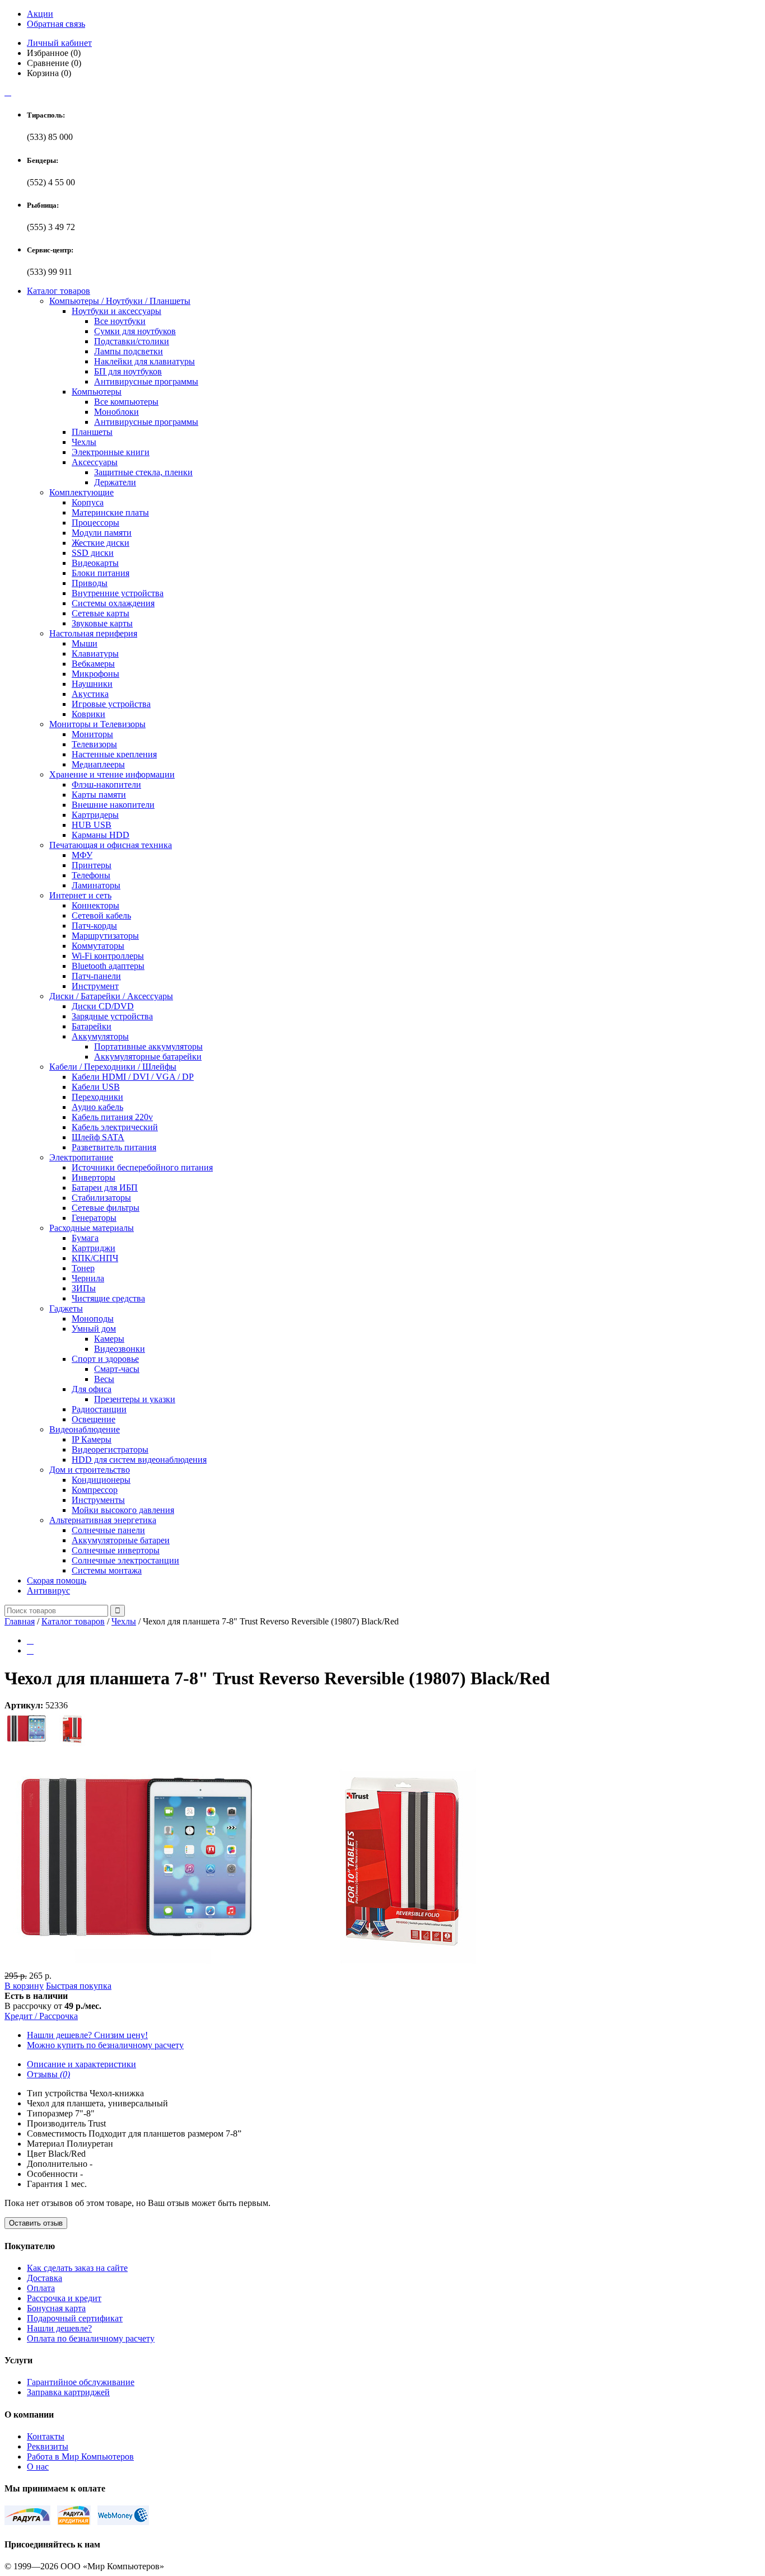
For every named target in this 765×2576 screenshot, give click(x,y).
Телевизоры (94, 744)
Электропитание (81, 1157)
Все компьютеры (126, 402)
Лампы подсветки (129, 351)
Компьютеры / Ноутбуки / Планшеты (120, 301)
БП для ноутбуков (128, 371)
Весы (104, 1379)
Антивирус (48, 1591)
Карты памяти (99, 795)
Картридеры (95, 815)
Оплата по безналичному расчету (91, 2338)
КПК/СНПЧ (95, 1258)
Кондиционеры (101, 1480)
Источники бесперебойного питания (142, 1167)
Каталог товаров (59, 291)
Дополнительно (57, 2164)
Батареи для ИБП (105, 1188)
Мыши (85, 643)
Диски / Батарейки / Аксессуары (111, 996)
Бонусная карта (56, 2308)
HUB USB (92, 825)
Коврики (88, 714)
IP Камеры (92, 1439)
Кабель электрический (115, 1127)
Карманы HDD (101, 835)
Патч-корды (94, 926)
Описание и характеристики (81, 2064)
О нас (38, 2467)
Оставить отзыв (36, 2223)
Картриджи (94, 1248)
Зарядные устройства (112, 1016)
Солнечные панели (108, 1530)
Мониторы (92, 734)
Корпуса (88, 502)
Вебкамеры (93, 664)
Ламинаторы (96, 885)
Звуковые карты (102, 623)
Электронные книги (111, 452)
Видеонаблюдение (85, 1429)
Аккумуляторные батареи (121, 1540)
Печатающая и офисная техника (111, 845)
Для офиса (92, 1389)
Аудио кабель (97, 1107)
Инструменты (98, 1500)
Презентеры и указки (135, 1399)
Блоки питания (101, 573)
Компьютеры (97, 392)
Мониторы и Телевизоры (97, 724)
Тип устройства (57, 2093)
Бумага (85, 1238)
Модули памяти (102, 533)
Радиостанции (99, 1409)
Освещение (94, 1419)
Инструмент (95, 986)
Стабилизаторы (101, 1198)
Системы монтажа (107, 1570)
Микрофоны (95, 674)
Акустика (90, 694)
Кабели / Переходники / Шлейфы (113, 1067)
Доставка (45, 2278)
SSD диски (93, 553)
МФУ (82, 855)
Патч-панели (96, 976)
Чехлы (84, 442)
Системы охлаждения (113, 603)
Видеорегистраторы (110, 1449)
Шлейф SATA (98, 1137)
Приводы (90, 583)
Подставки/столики (132, 341)
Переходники (97, 1097)
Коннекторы (95, 905)
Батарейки (92, 1026)
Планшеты (92, 432)
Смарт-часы (117, 1369)
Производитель (56, 2123)
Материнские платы (110, 512)
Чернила (88, 1278)
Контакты (46, 2436)
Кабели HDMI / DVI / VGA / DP (133, 1077)
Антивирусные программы (146, 381)
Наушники (92, 684)
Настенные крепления (114, 754)
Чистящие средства (108, 1298)
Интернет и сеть (80, 895)
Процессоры (95, 523)
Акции (40, 14)
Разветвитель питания (114, 1147)
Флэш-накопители (106, 784)
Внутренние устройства (118, 593)
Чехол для (46, 2103)
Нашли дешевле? (59, 2328)
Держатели (115, 482)
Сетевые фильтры (106, 1208)
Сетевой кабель (101, 915)
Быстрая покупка (79, 1986)
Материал (46, 2144)
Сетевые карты (101, 613)
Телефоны (91, 875)
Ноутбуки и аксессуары (116, 311)
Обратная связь (56, 24)
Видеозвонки (120, 1349)
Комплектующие (81, 492)
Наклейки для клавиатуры (144, 361)
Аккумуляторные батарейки (148, 1057)
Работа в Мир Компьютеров (80, 2456)
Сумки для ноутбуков (135, 331)
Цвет (36, 2154)
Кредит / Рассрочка (41, 2016)
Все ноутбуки (120, 321)
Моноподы (93, 1319)
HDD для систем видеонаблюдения (139, 1460)
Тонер (83, 1268)
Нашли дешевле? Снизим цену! (87, 2035)
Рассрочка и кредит (64, 2298)
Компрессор (95, 1490)
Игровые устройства (111, 704)
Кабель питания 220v (112, 1117)
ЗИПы (84, 1288)
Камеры (109, 1339)
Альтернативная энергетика (103, 1520)
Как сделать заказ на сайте (77, 2268)
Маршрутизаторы (105, 936)
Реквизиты (48, 2446)
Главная (20, 1621)
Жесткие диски (101, 543)
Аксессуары (95, 462)
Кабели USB (96, 1087)
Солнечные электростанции (125, 1560)
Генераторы (94, 1218)
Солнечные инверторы (116, 1550)
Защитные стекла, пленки (143, 472)
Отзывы (48, 2074)
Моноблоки (116, 412)
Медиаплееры (98, 764)
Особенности (52, 2174)
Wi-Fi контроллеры (108, 956)
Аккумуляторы (100, 1036)
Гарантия (45, 2184)
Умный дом (94, 1329)
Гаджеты (66, 1308)
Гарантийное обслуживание (81, 2382)
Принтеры (92, 865)
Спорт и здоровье (105, 1359)
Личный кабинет (59, 43)
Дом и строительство (90, 1470)
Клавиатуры (95, 654)
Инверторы (94, 1177)
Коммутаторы (98, 946)
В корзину (24, 1986)
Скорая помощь (57, 1580)
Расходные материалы (92, 1228)
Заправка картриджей (68, 2392)
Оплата (41, 2288)
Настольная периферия (93, 633)
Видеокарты (95, 563)
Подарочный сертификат (75, 2318)
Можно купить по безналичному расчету (105, 2045)
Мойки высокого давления (123, 1510)
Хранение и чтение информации (112, 774)
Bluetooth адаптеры (108, 966)
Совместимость (57, 2134)
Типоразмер (50, 2113)
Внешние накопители (113, 805)
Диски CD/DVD (103, 1006)
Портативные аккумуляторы (148, 1046)
